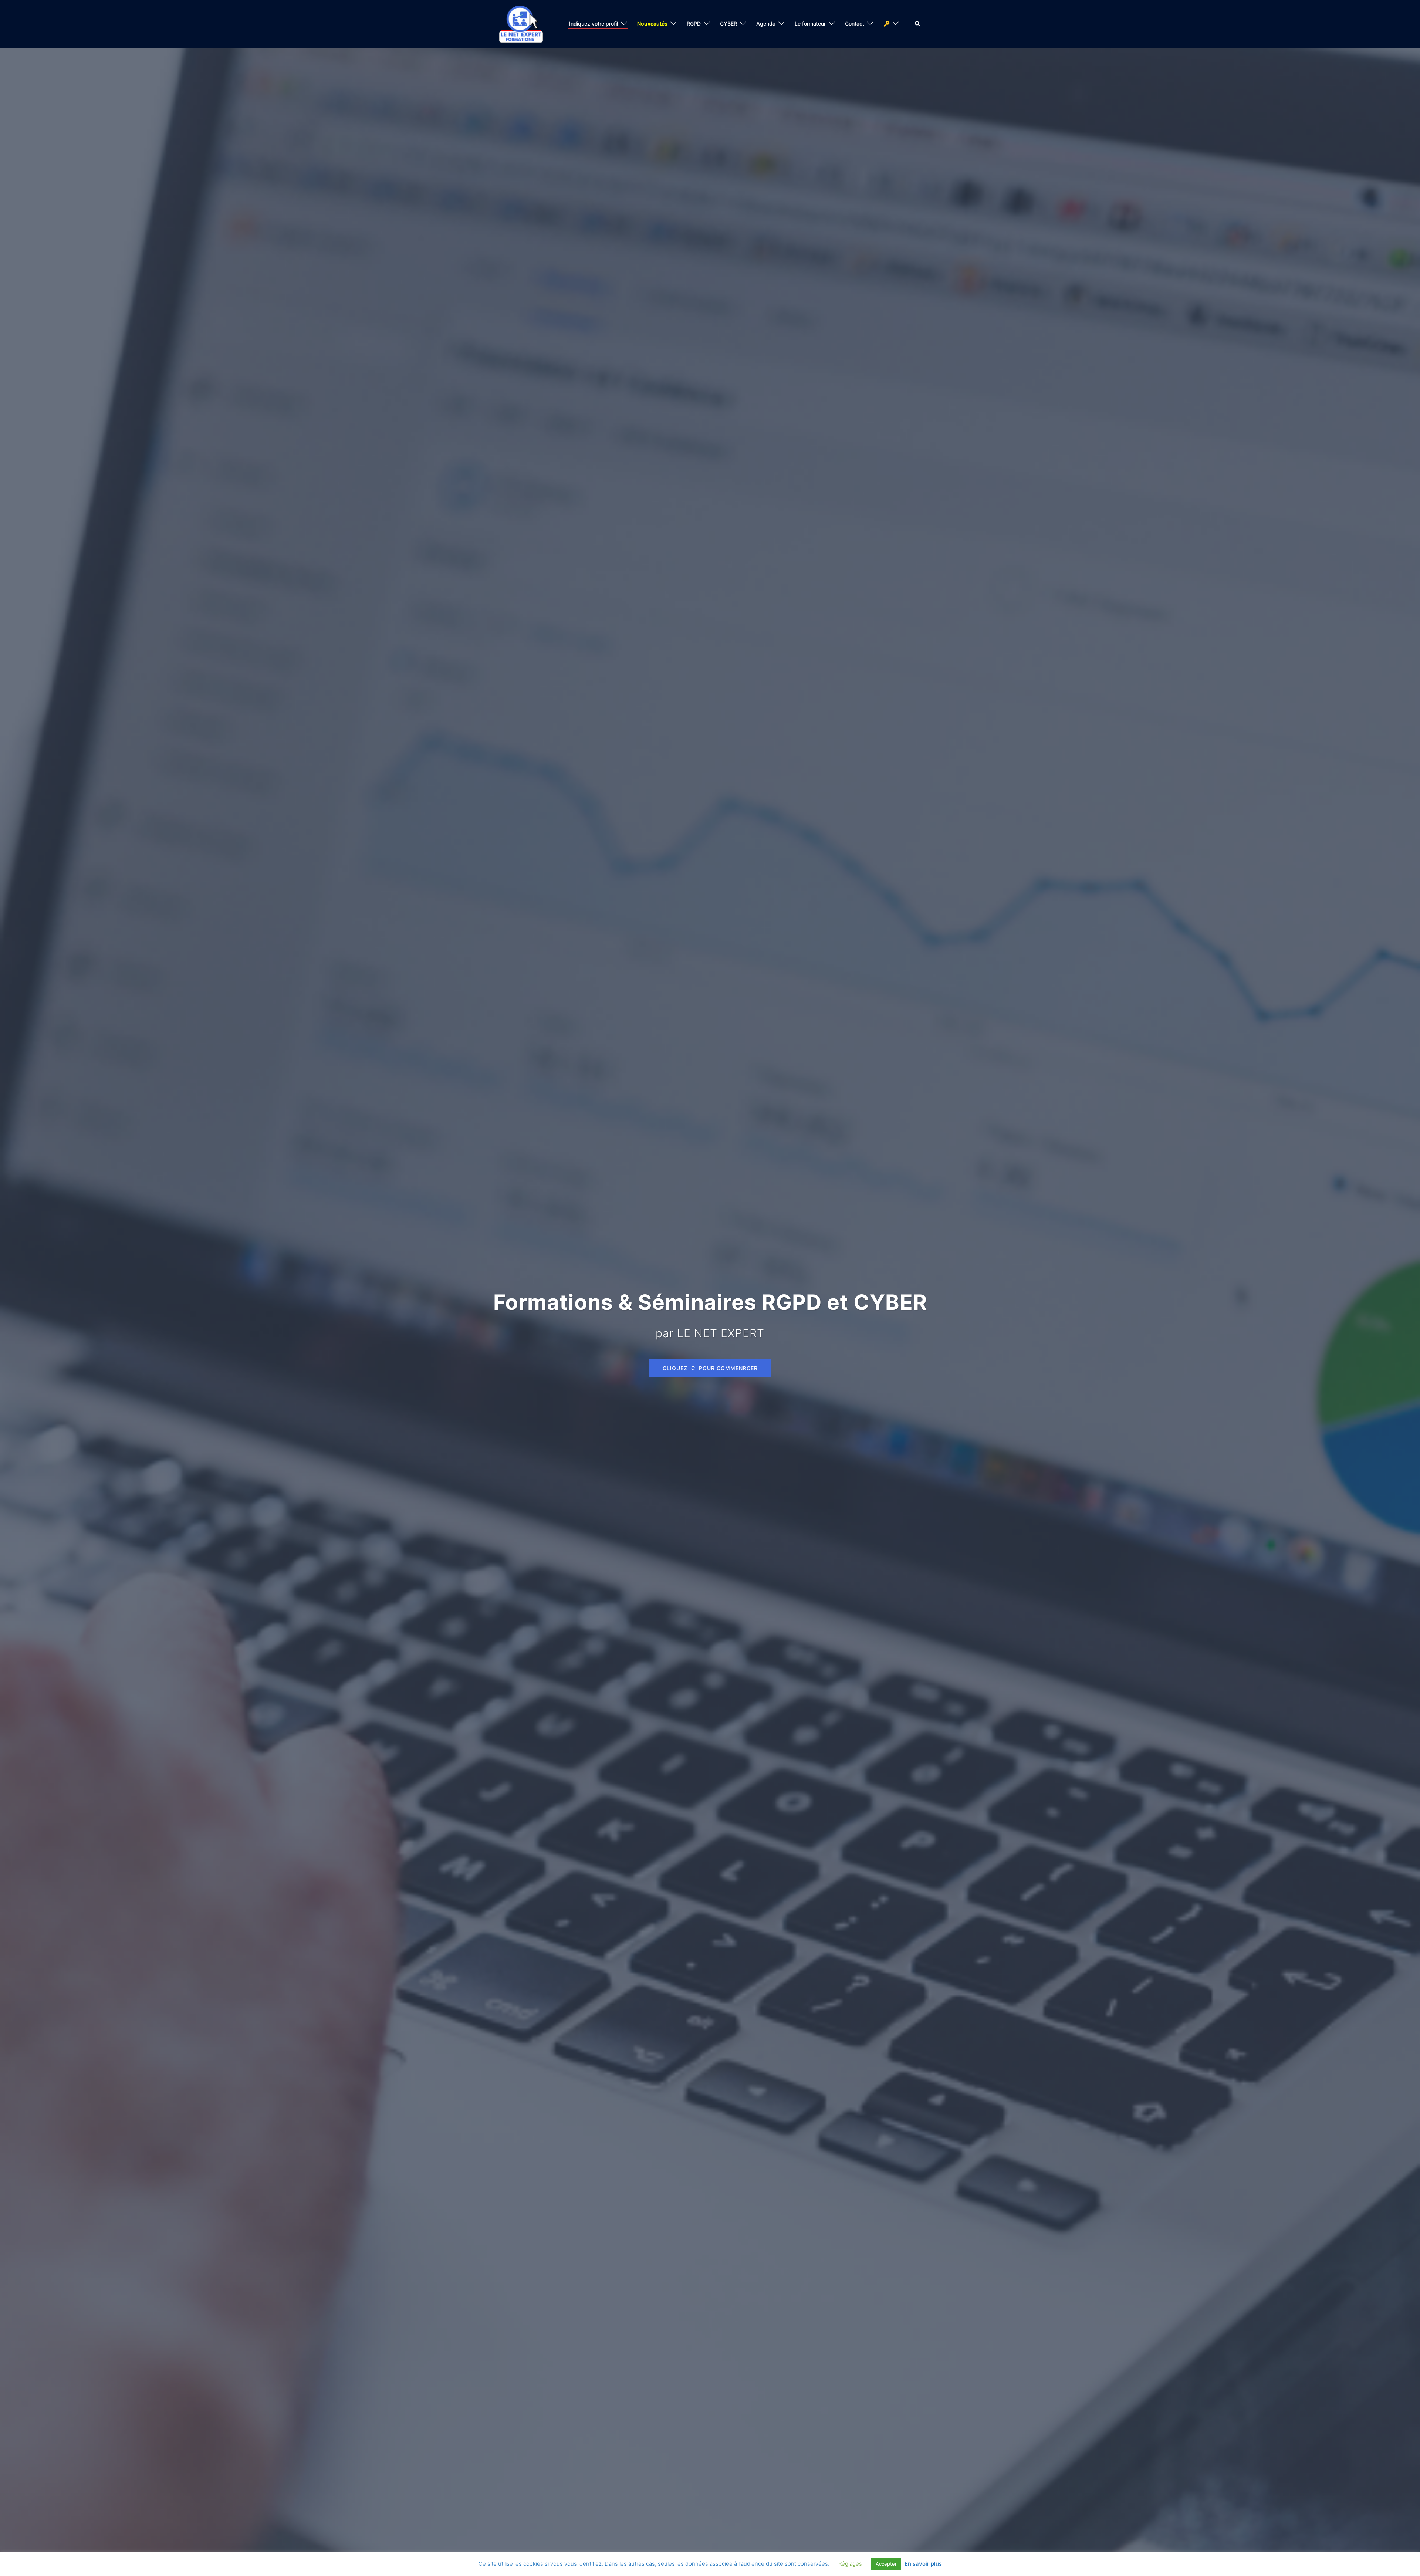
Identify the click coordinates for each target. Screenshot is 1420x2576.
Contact (855, 23)
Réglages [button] (850, 2564)
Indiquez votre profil (594, 23)
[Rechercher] (918, 24)
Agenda (766, 23)
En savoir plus (923, 2564)
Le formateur (810, 23)
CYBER (728, 23)
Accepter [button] (886, 2564)
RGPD (694, 23)
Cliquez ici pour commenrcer (710, 1368)
